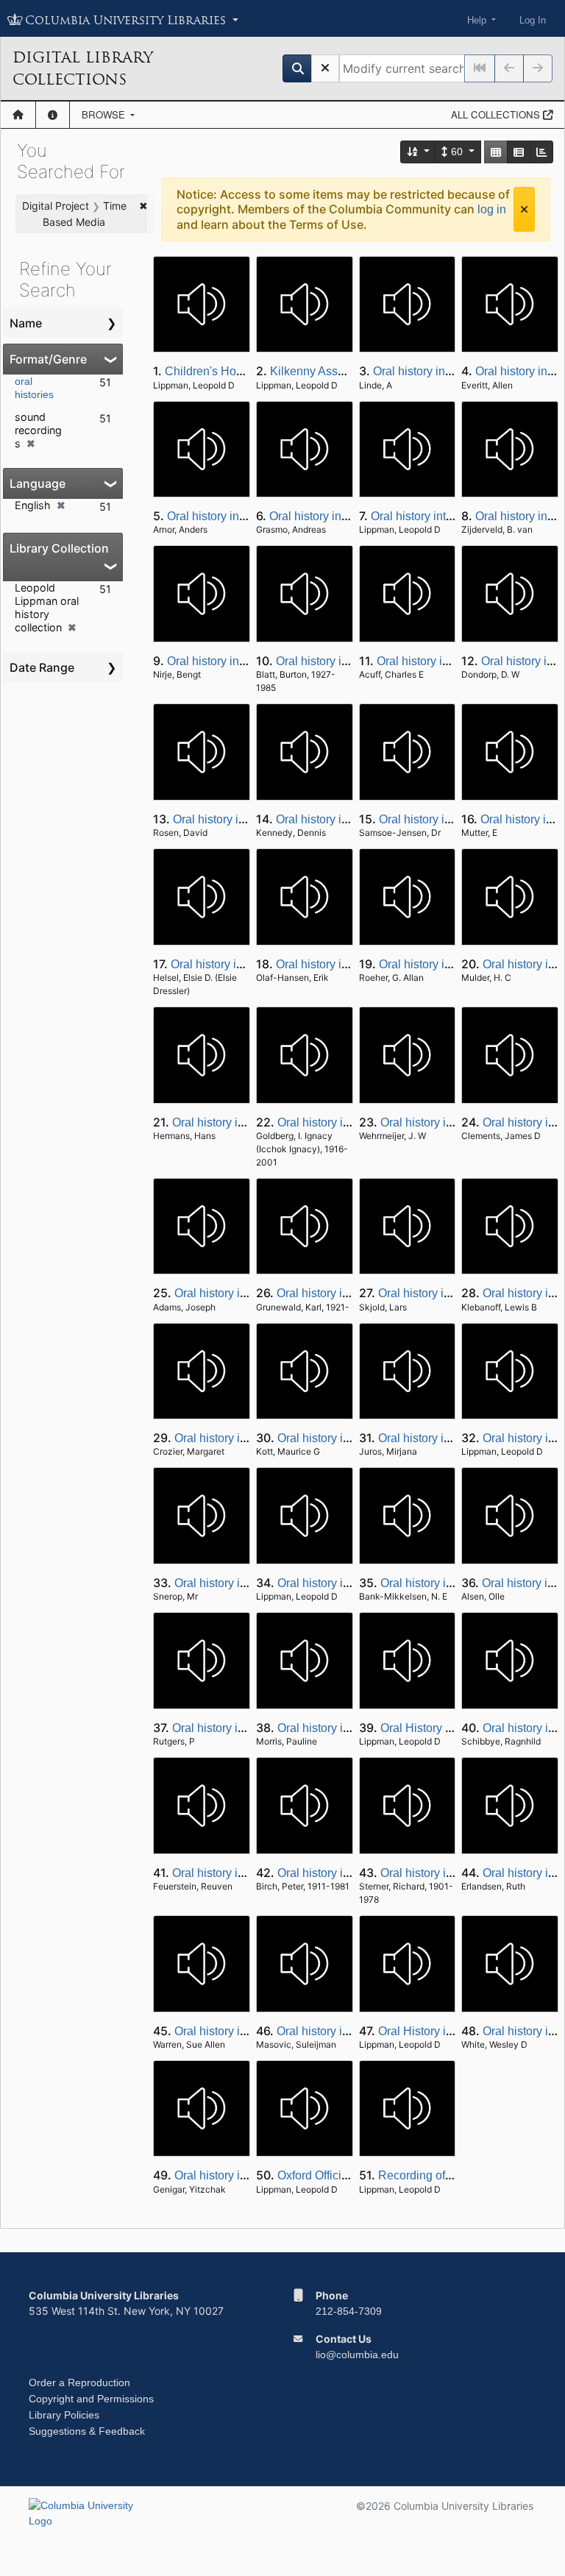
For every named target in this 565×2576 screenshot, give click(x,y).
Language (38, 483)
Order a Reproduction (79, 2382)
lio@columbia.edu (357, 2355)
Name (26, 323)
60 (457, 152)
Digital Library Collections (83, 68)
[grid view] (496, 152)
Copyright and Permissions (91, 2399)
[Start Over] (325, 68)
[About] (53, 115)
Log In (533, 20)
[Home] (18, 115)
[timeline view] (541, 152)
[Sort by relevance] (419, 152)
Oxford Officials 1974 (332, 2175)
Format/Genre (48, 359)
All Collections (497, 114)
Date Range (42, 667)
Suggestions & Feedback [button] (87, 2431)
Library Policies (64, 2415)
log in (492, 209)
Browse (105, 114)
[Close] (524, 209)
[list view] (519, 152)
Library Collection (59, 548)
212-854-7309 (349, 2311)
